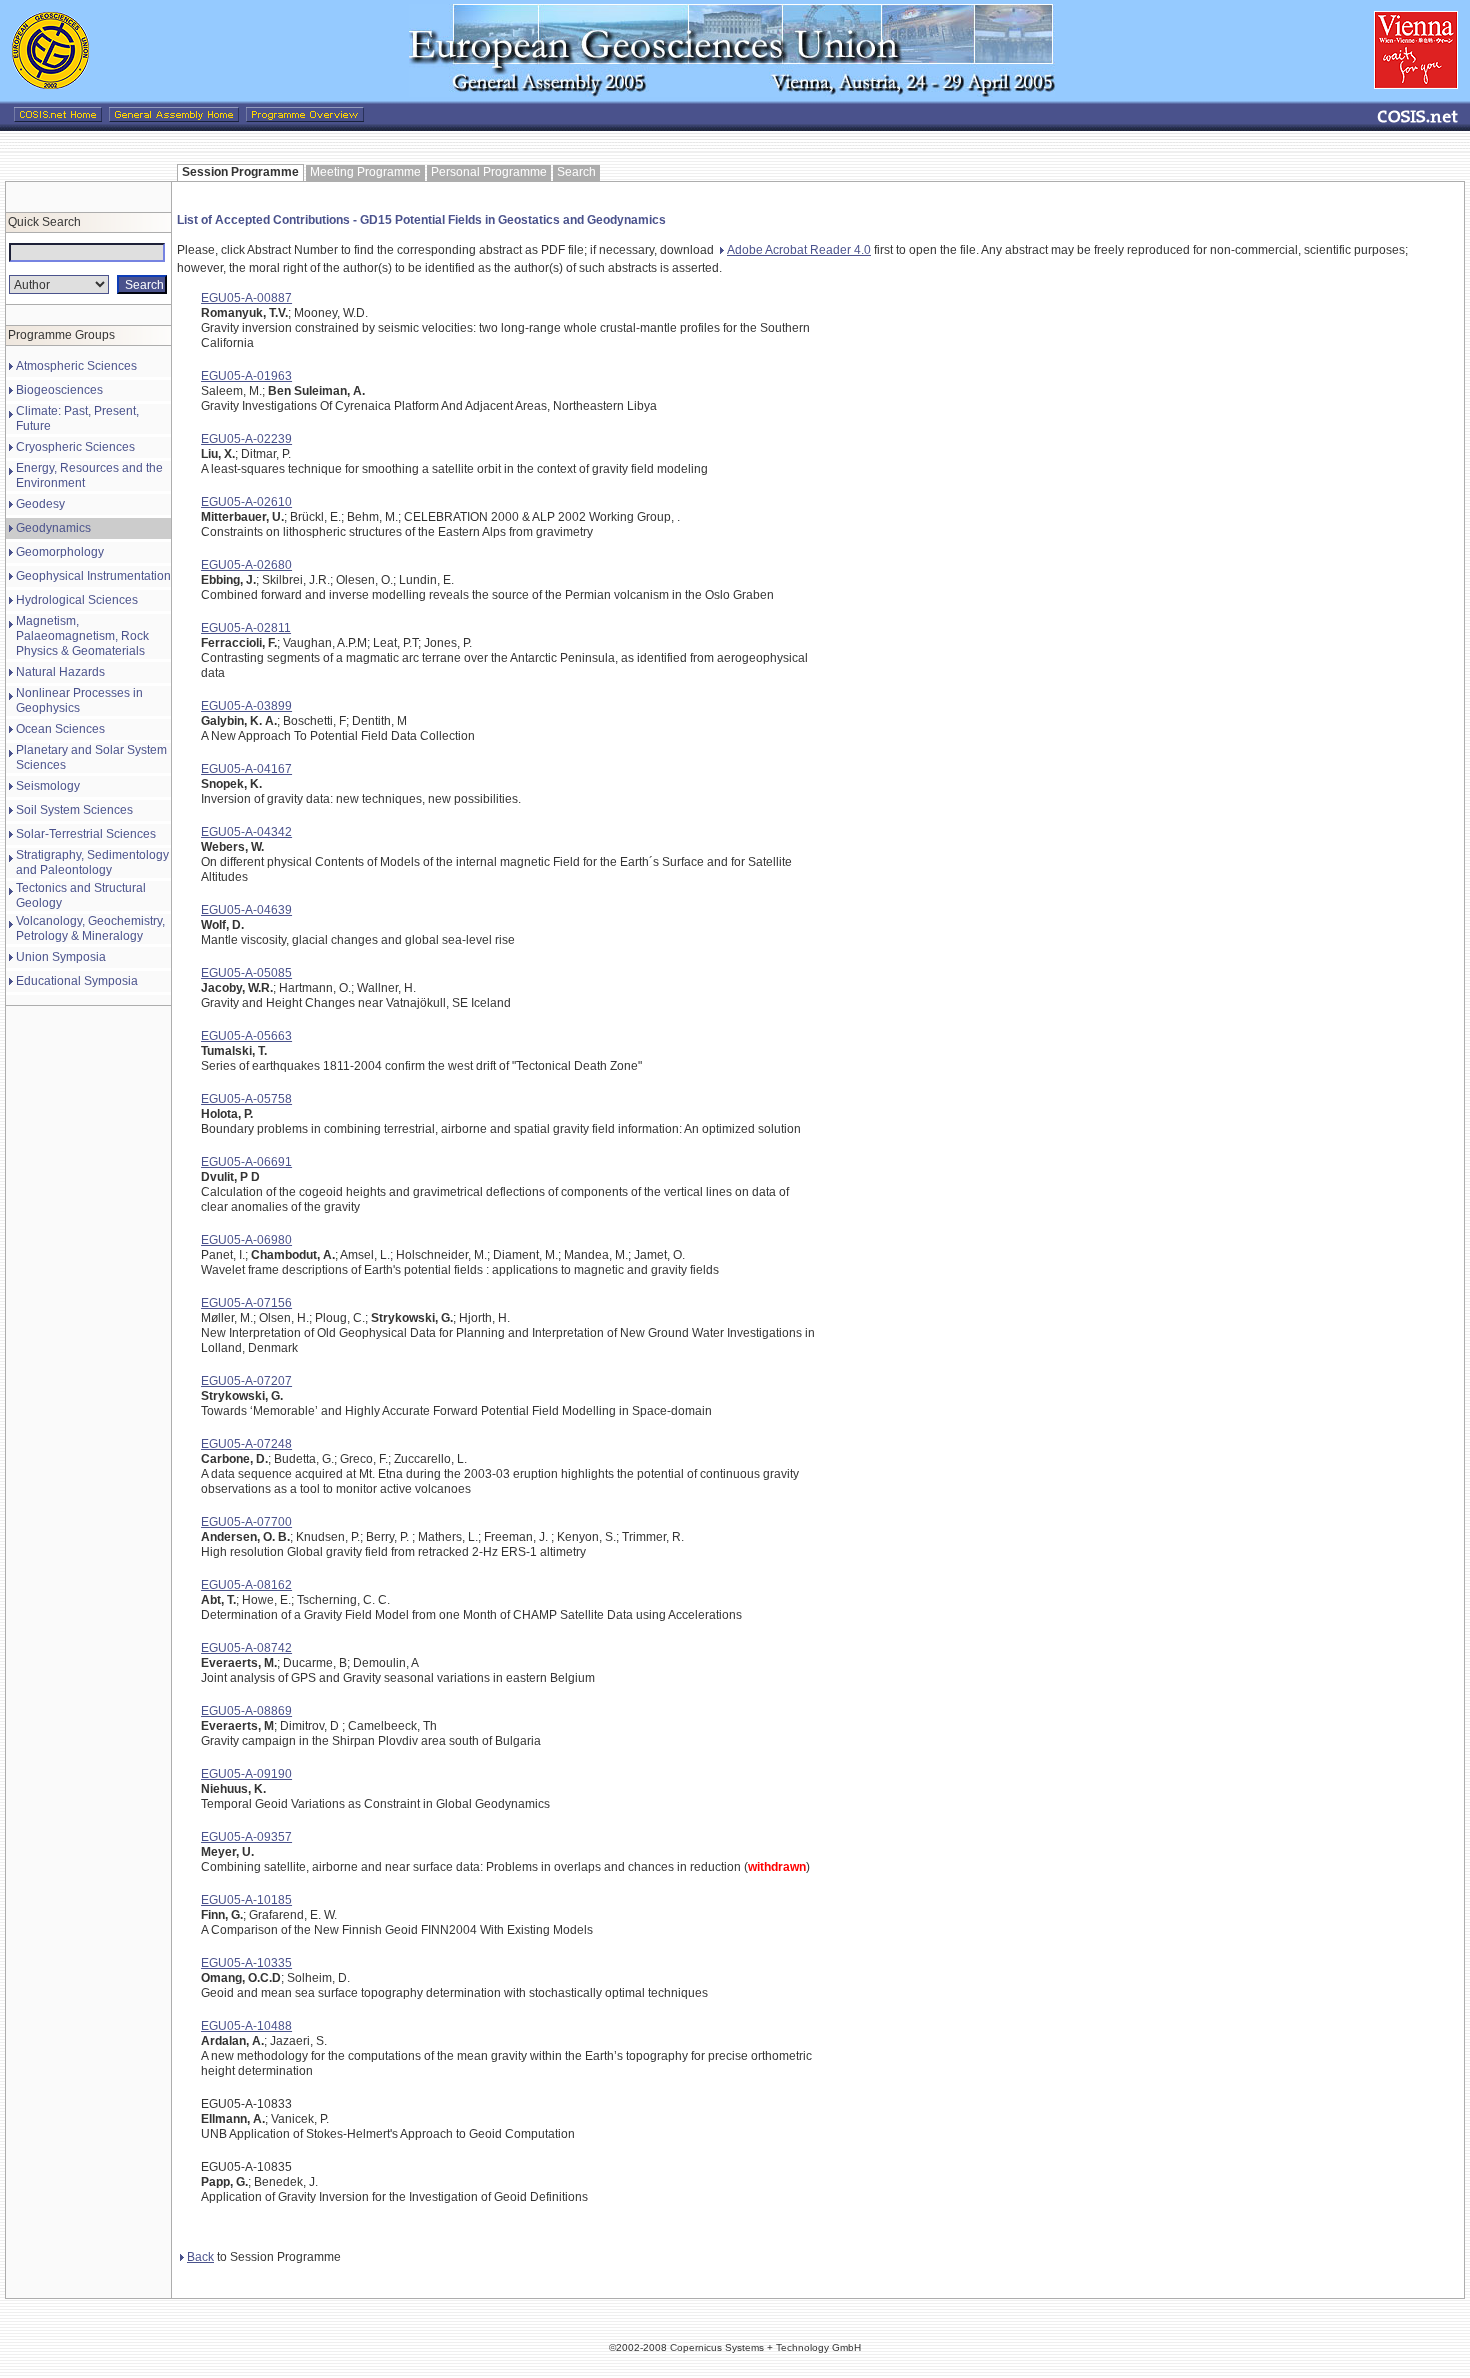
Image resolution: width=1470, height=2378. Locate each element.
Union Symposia (61, 957)
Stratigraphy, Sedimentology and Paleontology (92, 862)
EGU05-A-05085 (246, 973)
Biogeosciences (59, 390)
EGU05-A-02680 (246, 565)
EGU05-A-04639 (246, 910)
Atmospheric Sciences (76, 366)
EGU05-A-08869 (246, 1711)
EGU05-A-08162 (246, 1585)
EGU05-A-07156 (246, 1303)
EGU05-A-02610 (246, 502)
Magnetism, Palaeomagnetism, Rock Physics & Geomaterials (82, 636)
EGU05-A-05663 (246, 1036)
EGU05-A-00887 (246, 298)
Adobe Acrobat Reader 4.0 (799, 250)
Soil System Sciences (74, 810)
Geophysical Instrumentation (93, 576)
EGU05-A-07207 (246, 1381)
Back (200, 2257)
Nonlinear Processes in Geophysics (79, 700)
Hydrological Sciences (77, 600)
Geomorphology (60, 552)
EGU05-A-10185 (246, 1900)
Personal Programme (489, 172)
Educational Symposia (77, 981)
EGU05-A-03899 (246, 706)
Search (576, 172)
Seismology (48, 786)
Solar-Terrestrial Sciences (86, 834)
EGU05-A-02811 (246, 628)
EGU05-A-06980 (246, 1240)
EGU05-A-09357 (246, 1837)
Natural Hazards (60, 672)
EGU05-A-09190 (246, 1774)
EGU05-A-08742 (246, 1648)
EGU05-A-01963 (246, 376)
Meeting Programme (365, 172)
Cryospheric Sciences (75, 447)
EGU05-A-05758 (246, 1099)
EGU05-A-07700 (246, 1522)
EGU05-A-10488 (246, 2026)
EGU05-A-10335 (246, 1963)
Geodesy (40, 504)
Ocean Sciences (60, 729)
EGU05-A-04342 (246, 832)
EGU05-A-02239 (246, 439)
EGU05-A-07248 (246, 1444)
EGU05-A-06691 (246, 1162)
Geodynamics (53, 528)
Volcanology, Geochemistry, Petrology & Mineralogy (90, 928)
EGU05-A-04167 (246, 769)
